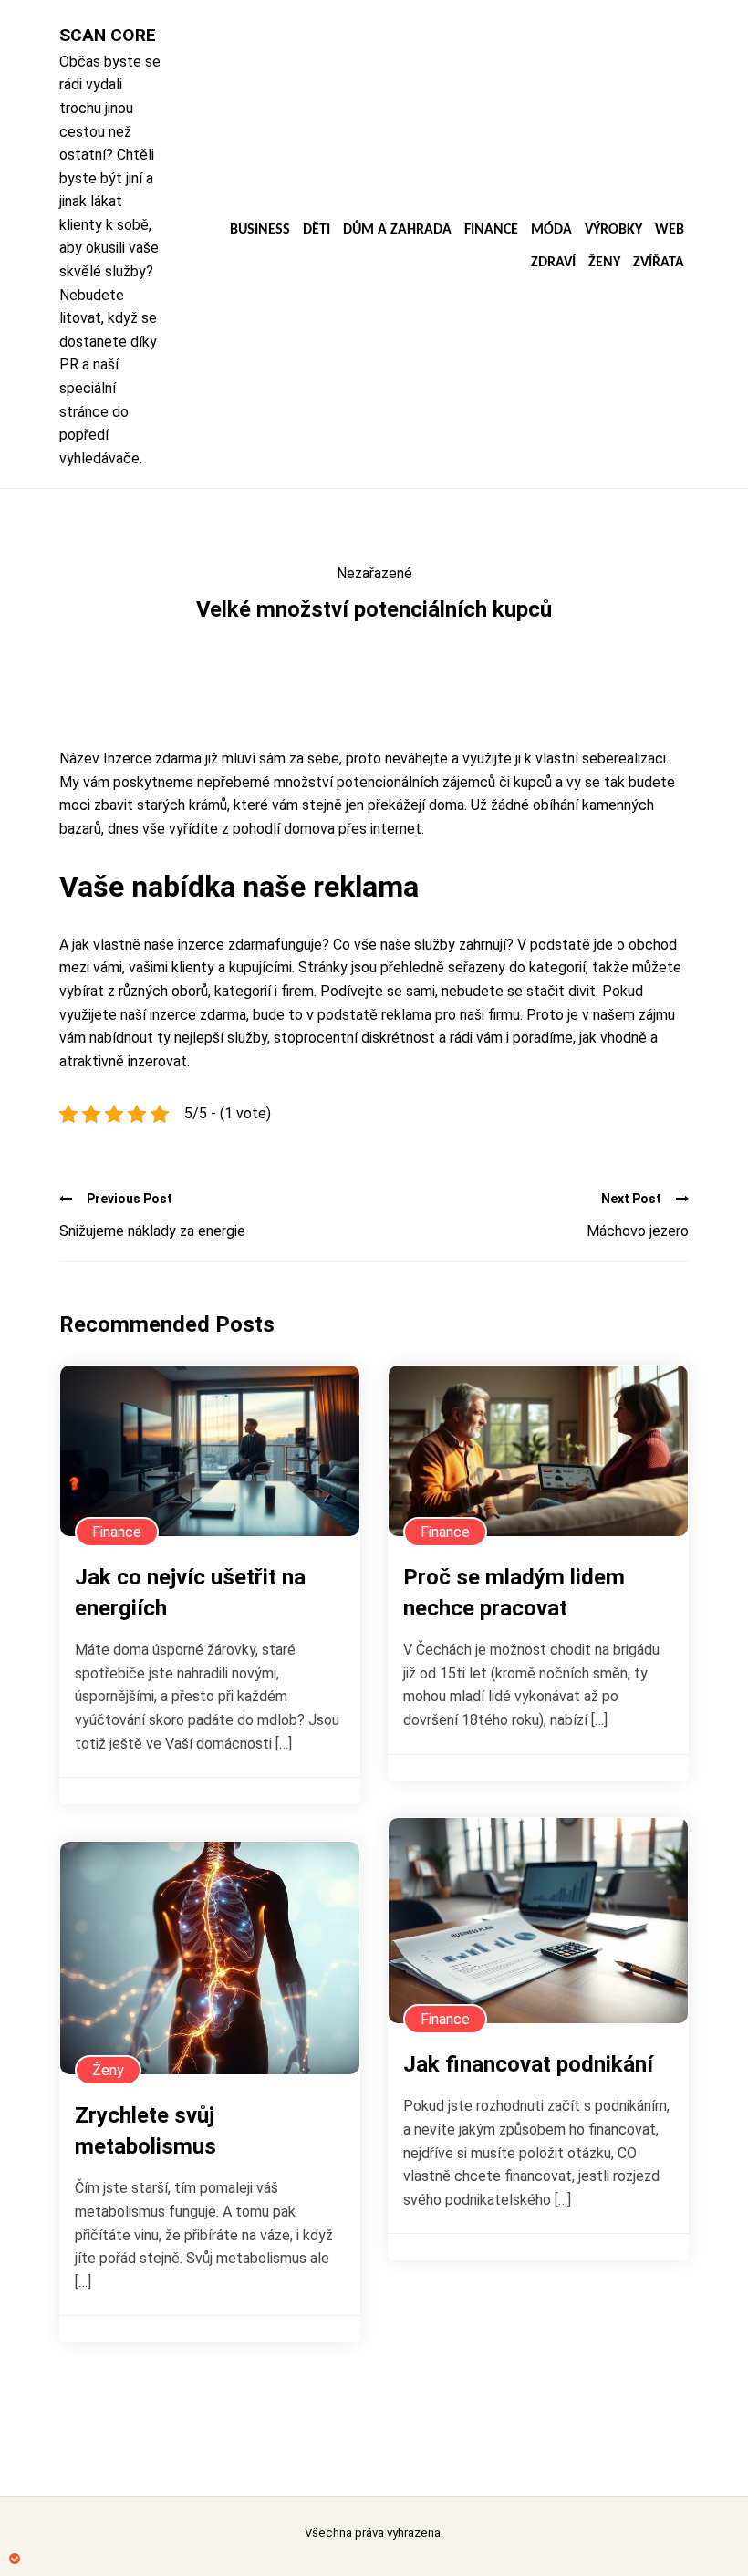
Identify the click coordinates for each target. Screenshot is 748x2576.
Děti (317, 230)
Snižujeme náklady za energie (152, 1231)
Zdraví (553, 263)
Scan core (108, 35)
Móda (551, 230)
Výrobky (613, 230)
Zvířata (659, 263)
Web (670, 230)
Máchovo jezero (638, 1231)
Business (260, 230)
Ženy (604, 263)
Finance (491, 230)
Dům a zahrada (397, 230)
